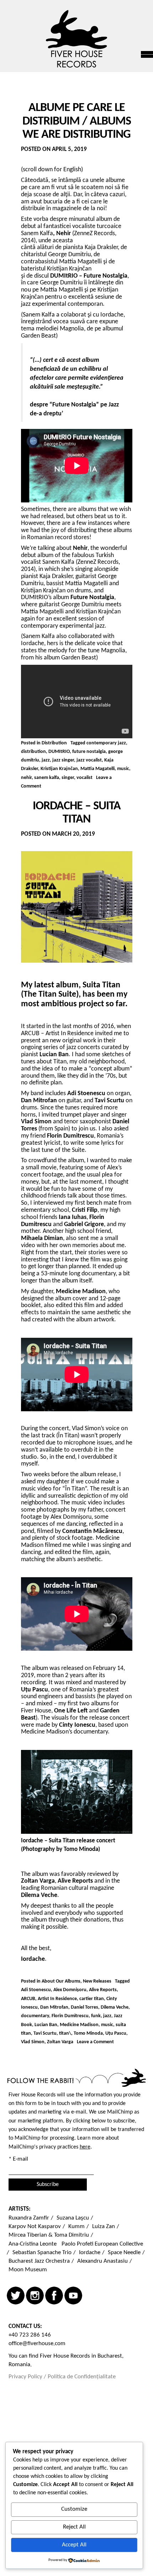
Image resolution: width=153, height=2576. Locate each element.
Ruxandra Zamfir (29, 2218)
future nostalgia (89, 752)
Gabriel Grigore (84, 1224)
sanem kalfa (47, 778)
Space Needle (124, 2253)
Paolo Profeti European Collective (102, 2244)
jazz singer (63, 760)
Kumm (76, 2226)
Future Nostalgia (92, 598)
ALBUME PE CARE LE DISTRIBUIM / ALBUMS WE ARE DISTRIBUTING (77, 121)
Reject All (74, 2527)
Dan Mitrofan (54, 2007)
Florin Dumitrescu (70, 2016)
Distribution (54, 743)
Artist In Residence (57, 1999)
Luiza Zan (104, 2226)
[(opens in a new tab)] (56, 234)
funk (96, 2016)
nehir (26, 778)
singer (68, 778)
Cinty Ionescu (77, 1725)
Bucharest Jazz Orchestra (39, 2261)
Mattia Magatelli (97, 769)
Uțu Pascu (116, 2033)
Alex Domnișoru (70, 1990)
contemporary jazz (106, 743)
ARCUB (28, 1999)
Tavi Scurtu (45, 2033)
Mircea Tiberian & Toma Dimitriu (49, 2235)
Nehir (64, 234)
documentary (35, 2016)
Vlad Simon (33, 2042)
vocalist (85, 778)
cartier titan (92, 1999)
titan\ (65, 2033)
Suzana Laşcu (73, 2218)
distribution (33, 752)
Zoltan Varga (60, 2042)
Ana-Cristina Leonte (33, 2244)
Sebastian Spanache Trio (42, 2253)
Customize (74, 2509)
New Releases (97, 1981)
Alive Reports (103, 1990)
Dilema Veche (115, 2007)
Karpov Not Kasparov (35, 2226)
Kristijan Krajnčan (59, 769)
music (123, 769)
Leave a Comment (95, 2042)
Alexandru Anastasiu (102, 2261)
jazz (46, 760)
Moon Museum (28, 2270)
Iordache (90, 2253)
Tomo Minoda (88, 2033)
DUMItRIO (59, 752)
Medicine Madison (79, 2025)
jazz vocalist (89, 760)
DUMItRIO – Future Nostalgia (89, 276)
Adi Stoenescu (36, 1990)
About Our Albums (61, 1981)
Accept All (74, 2545)
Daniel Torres (85, 2007)
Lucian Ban (46, 2025)
